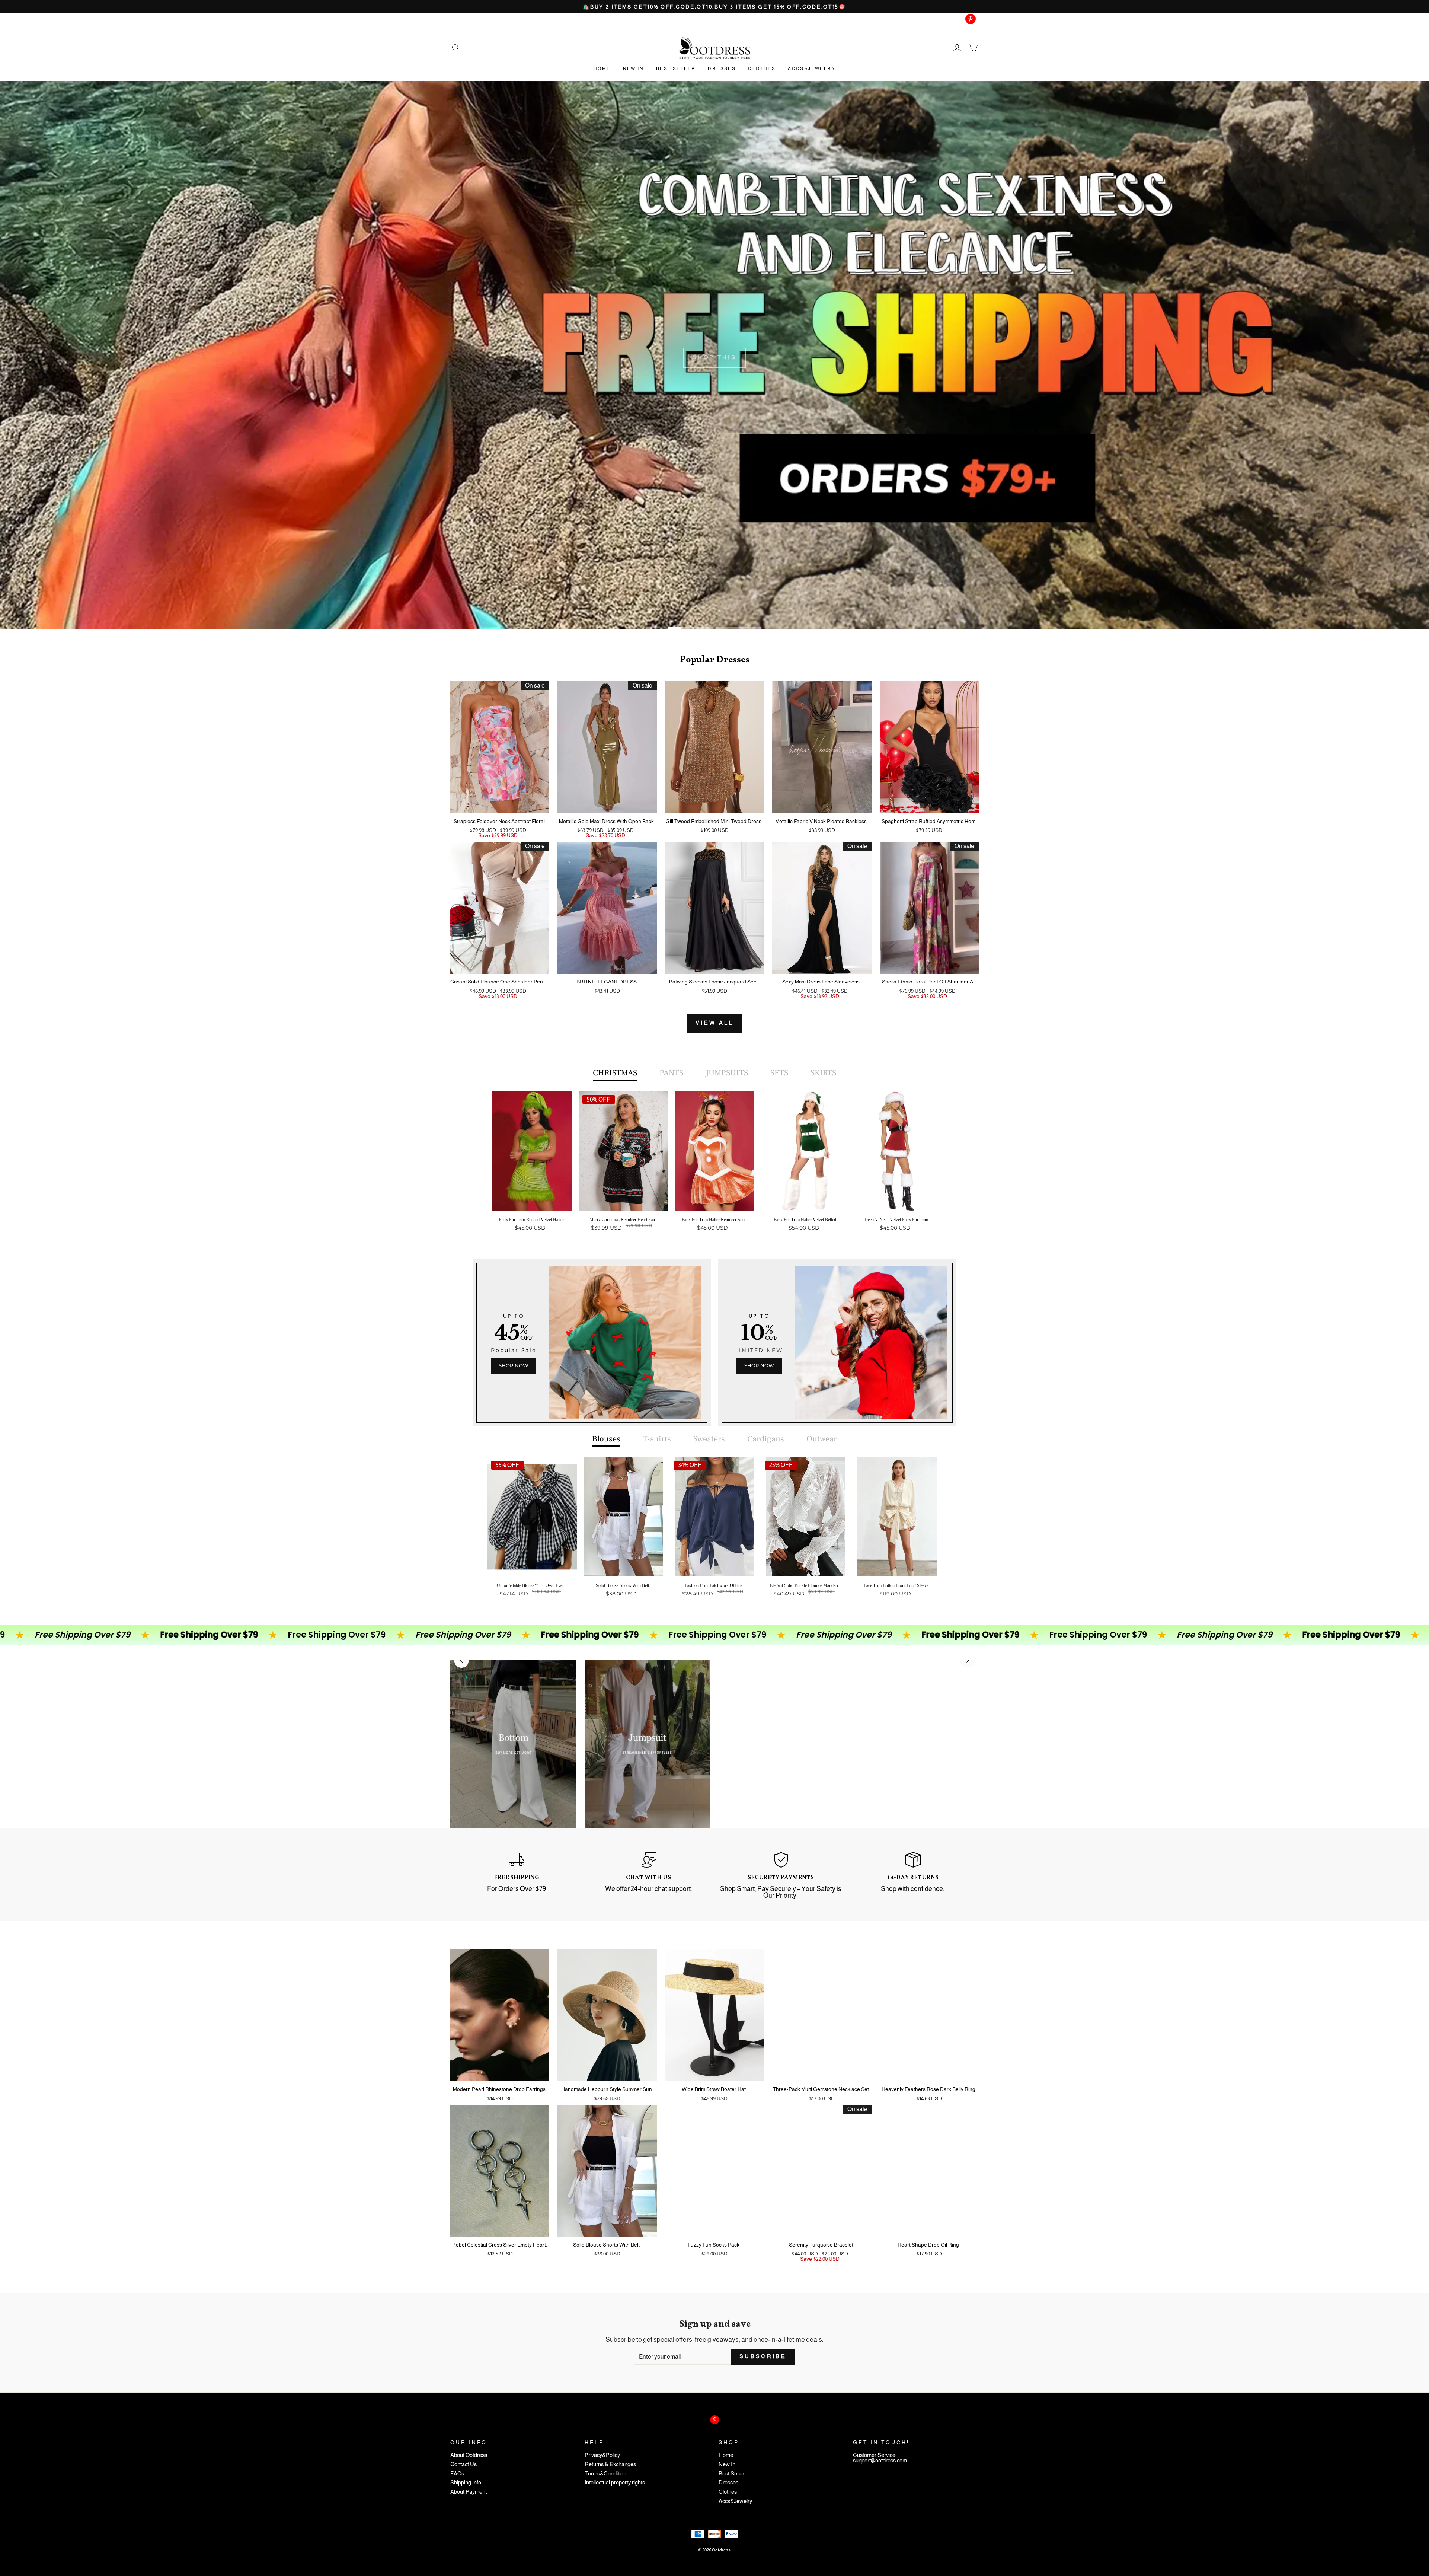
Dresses (722, 68)
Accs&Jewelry (812, 68)
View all (714, 1023)
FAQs (457, 2474)
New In (633, 68)
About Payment (469, 2492)
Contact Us (463, 2465)
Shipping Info (466, 2483)
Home (602, 68)
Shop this (715, 357)
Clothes (762, 68)
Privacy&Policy (602, 2455)
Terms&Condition (605, 2474)
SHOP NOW (514, 1365)
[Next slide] (968, 1660)
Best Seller (676, 68)
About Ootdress (469, 2455)
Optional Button (712, 1257)
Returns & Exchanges (610, 2465)
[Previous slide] (461, 1660)
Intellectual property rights (615, 2483)
